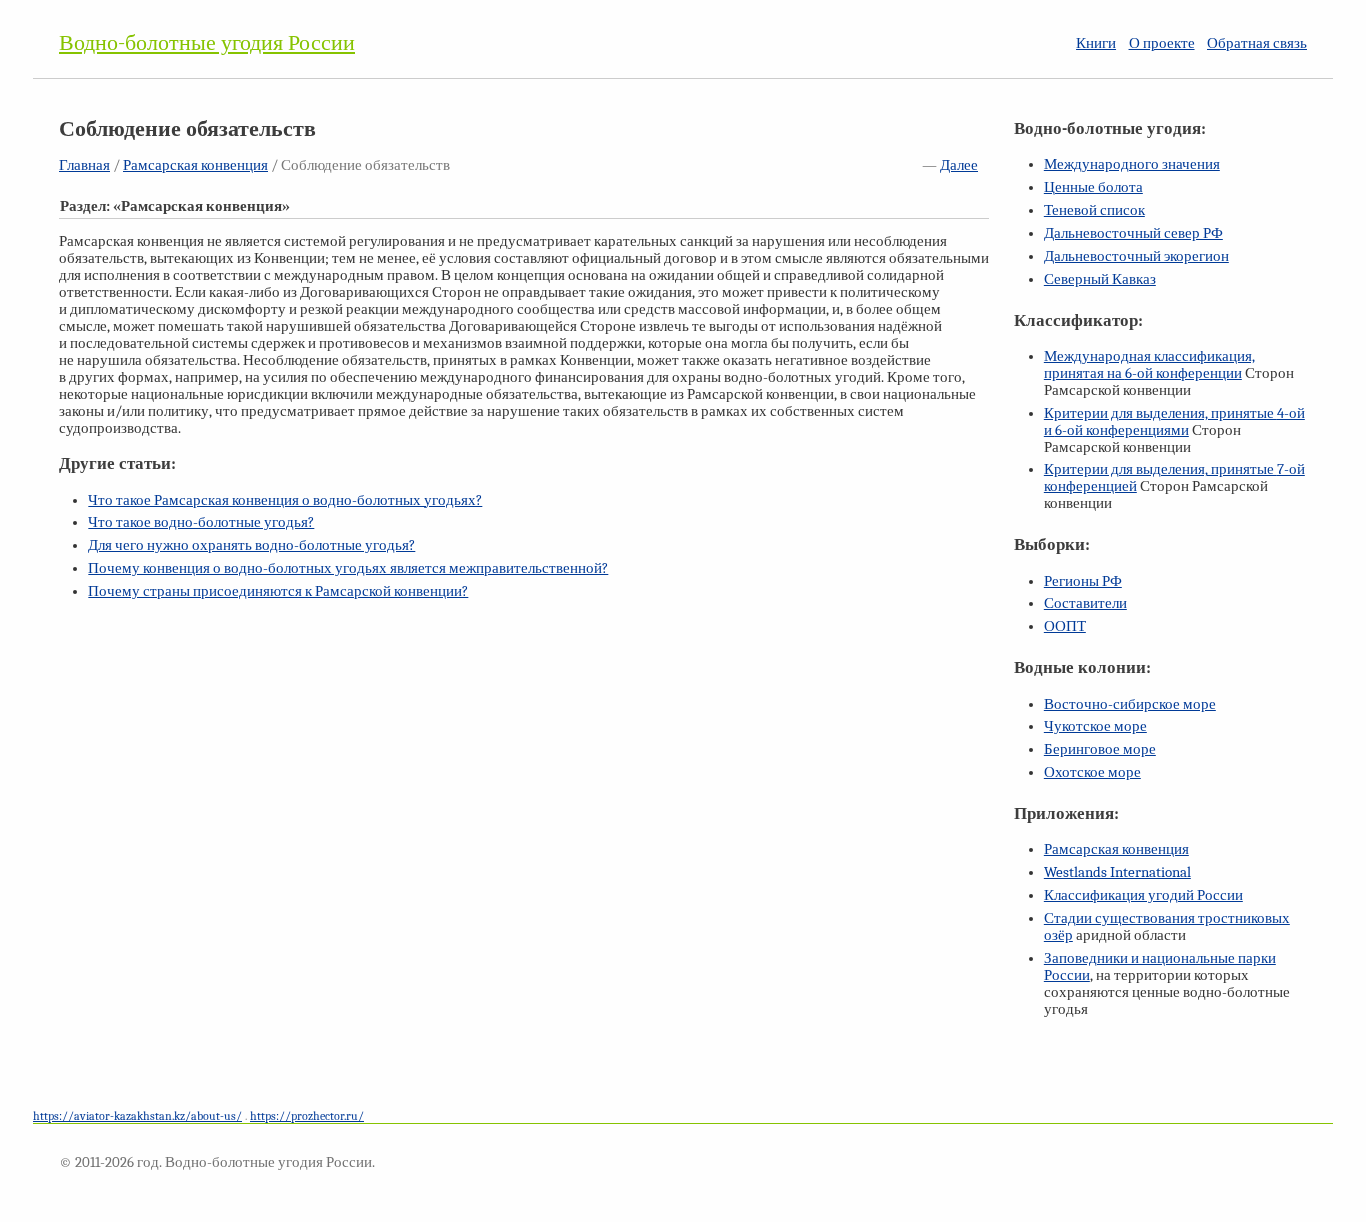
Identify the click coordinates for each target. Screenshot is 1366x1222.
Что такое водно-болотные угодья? (201, 522)
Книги (1096, 43)
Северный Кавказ (1100, 279)
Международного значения (1132, 164)
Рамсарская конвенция (195, 165)
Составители (1085, 603)
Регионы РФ (1083, 581)
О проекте (1162, 43)
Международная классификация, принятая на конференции (1149, 365)
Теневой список (1094, 210)
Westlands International (1117, 872)
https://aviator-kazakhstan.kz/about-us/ (137, 1116)
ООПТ (1065, 626)
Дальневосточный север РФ (1133, 233)
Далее (959, 165)
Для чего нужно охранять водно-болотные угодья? (251, 545)
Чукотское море (1095, 726)
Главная (84, 165)
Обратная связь (1257, 43)
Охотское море (1092, 772)
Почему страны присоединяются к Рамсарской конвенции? (278, 591)
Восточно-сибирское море (1130, 704)
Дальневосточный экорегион (1136, 256)
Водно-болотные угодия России (207, 43)
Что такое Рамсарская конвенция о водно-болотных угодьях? (285, 500)
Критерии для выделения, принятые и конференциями (1174, 422)
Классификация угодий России (1143, 895)
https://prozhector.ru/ (307, 1116)
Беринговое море (1100, 749)
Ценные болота (1093, 187)
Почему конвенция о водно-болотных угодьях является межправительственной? (348, 568)
